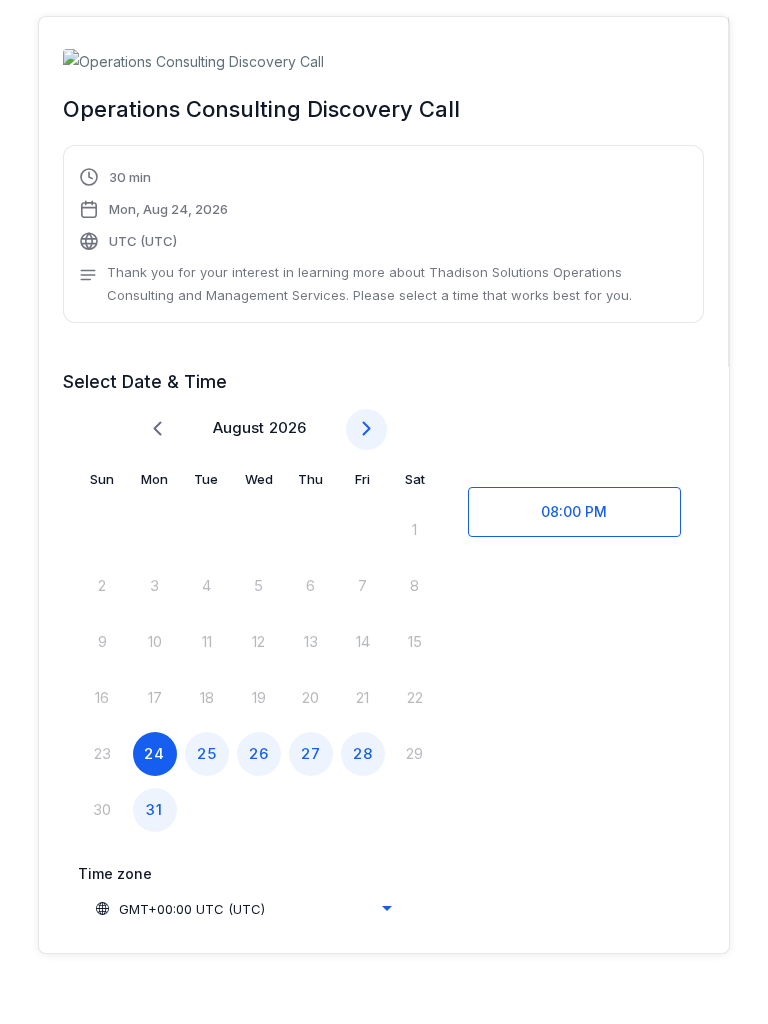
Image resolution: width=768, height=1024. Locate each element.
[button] (383, 236)
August (238, 427)
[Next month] (366, 429)
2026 (287, 427)
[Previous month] (157, 429)
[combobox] (243, 909)
